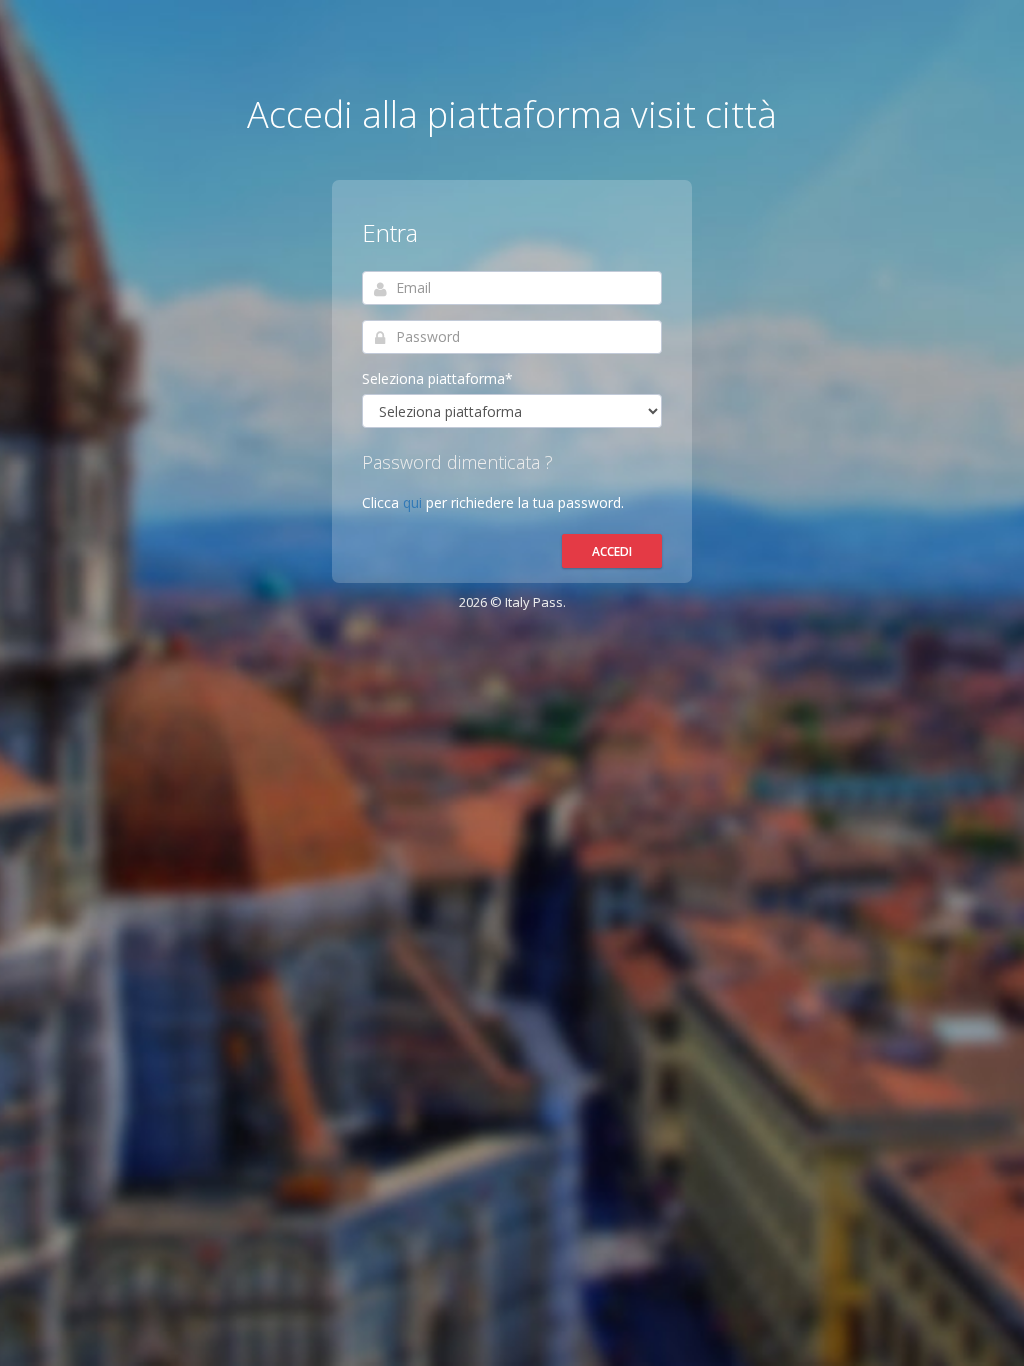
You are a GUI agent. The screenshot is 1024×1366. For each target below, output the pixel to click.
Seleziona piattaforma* (437, 378)
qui (414, 502)
